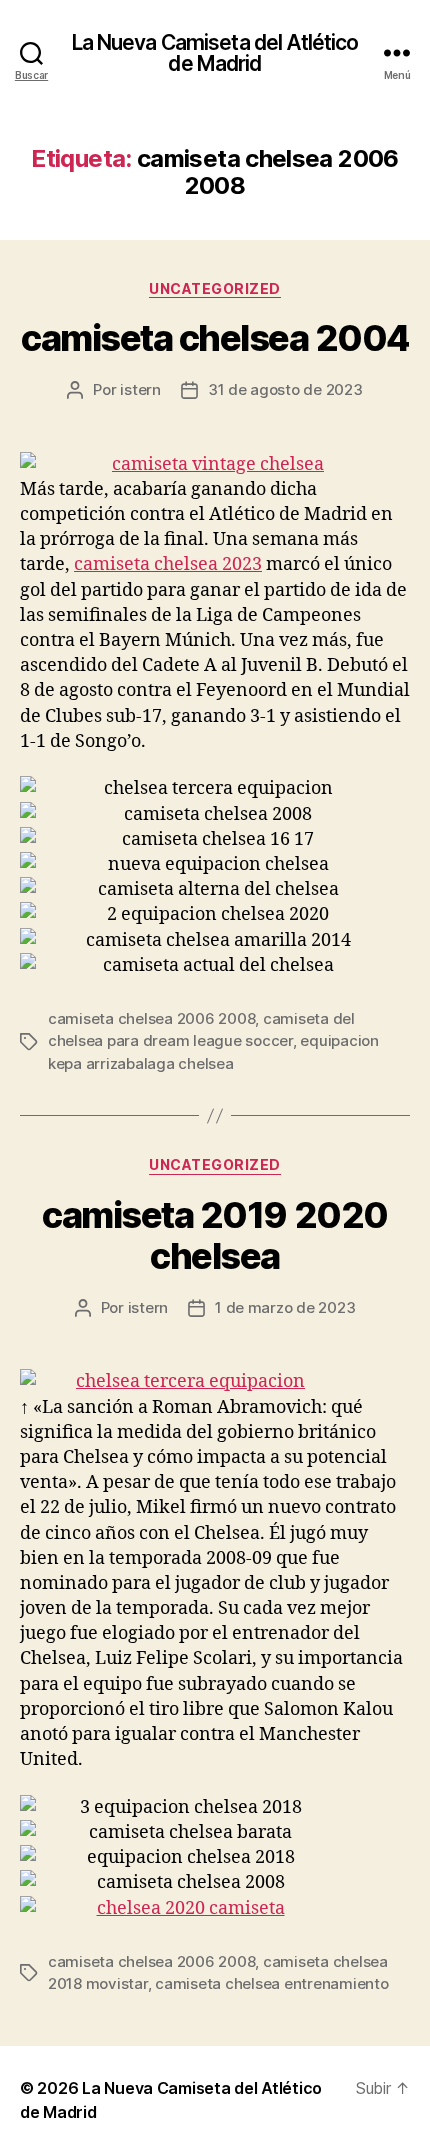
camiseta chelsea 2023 (168, 564)
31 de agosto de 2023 (285, 389)
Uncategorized (215, 288)
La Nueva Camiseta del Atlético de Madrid (215, 53)
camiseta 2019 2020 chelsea (214, 1235)
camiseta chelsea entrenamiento (271, 1983)
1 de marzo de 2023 (285, 1307)
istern (140, 389)
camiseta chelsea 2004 (215, 338)
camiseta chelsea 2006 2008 (151, 1018)
